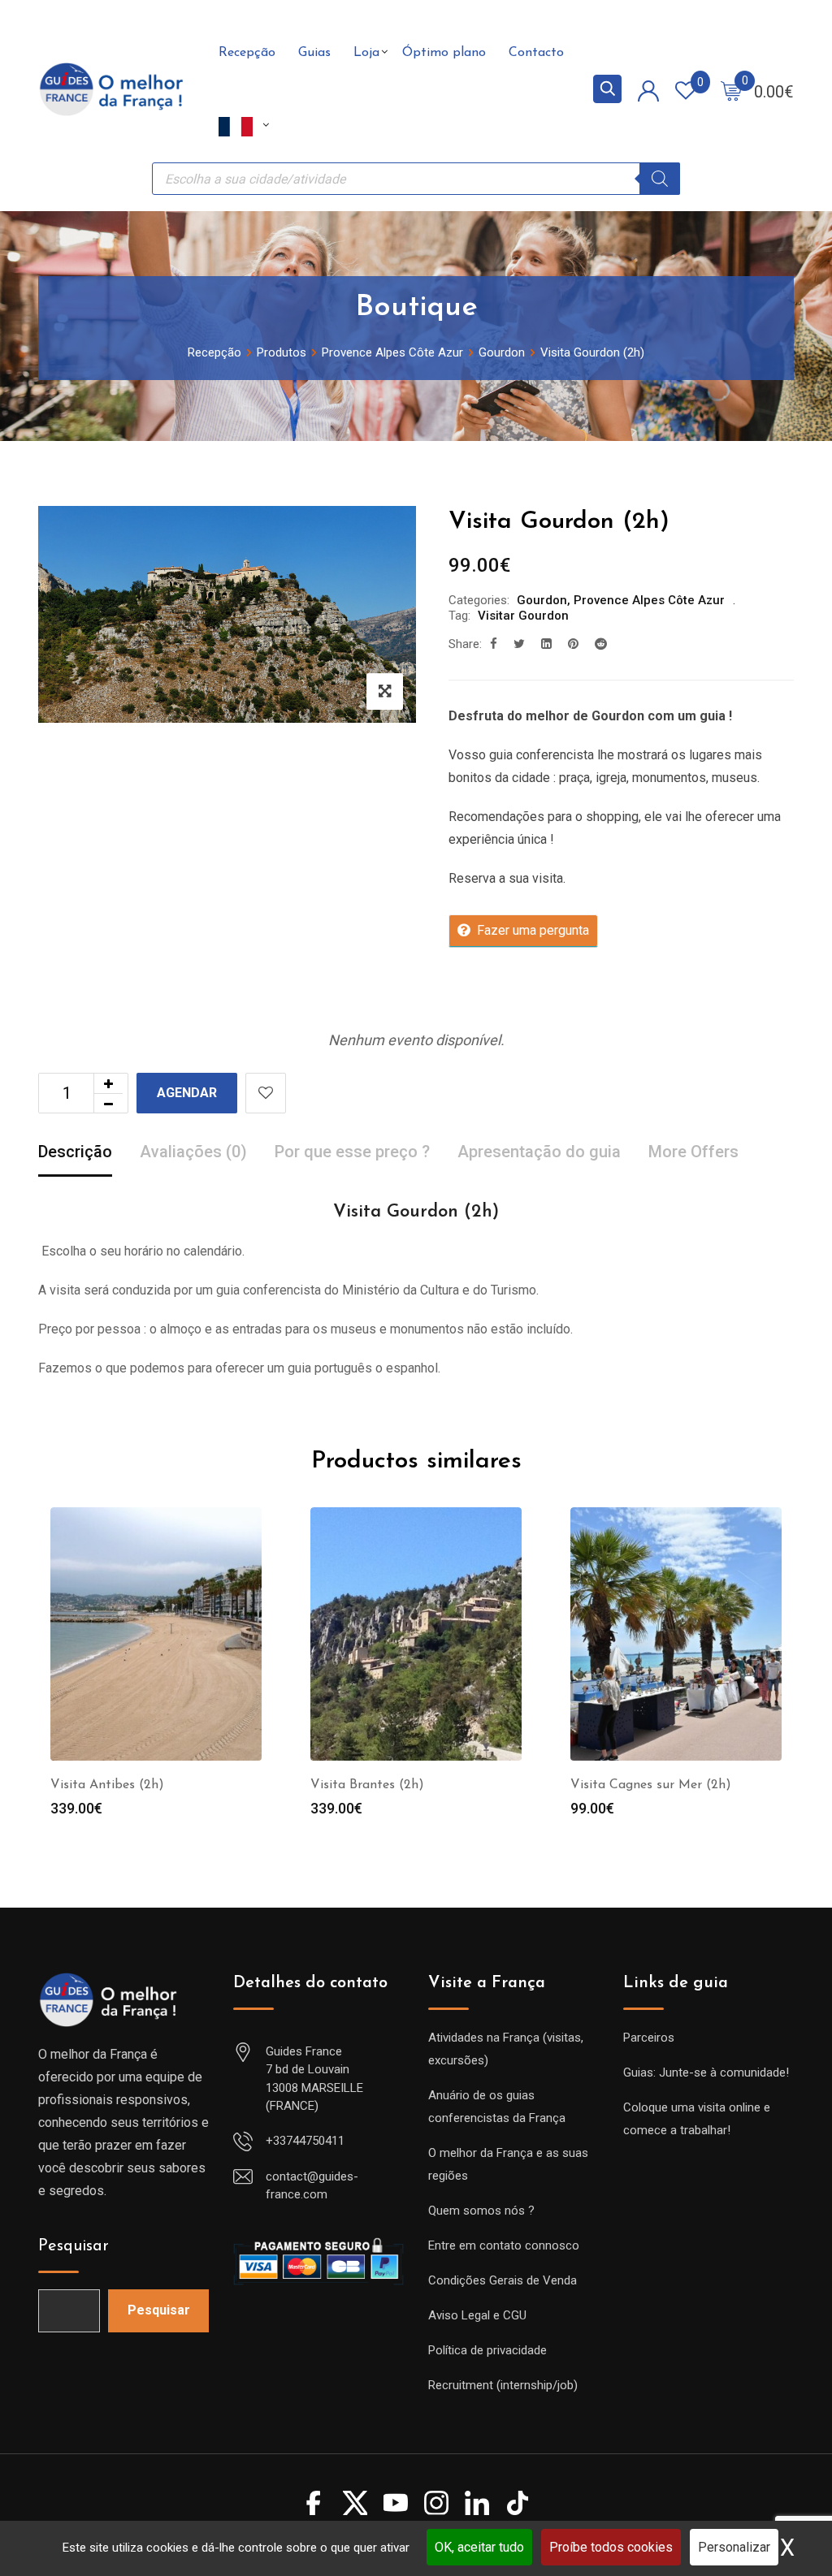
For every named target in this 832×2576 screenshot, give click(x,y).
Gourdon (542, 600)
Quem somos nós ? (481, 2211)
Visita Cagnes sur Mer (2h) (651, 1785)
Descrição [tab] (75, 1152)
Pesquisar (74, 2246)
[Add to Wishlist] (266, 1093)
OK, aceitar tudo (479, 2547)
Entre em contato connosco (504, 2245)
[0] (731, 90)
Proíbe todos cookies (611, 2547)
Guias (314, 53)
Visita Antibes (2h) (107, 1785)
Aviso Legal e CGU (477, 2315)
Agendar (187, 1093)
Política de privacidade (487, 2350)
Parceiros (649, 2038)
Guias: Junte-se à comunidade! (706, 2072)
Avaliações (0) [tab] (193, 1152)
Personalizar (734, 2547)
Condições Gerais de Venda (503, 2280)
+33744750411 (305, 2141)
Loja (366, 53)
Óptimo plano (444, 53)
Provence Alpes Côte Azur (649, 600)
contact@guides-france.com (312, 2186)
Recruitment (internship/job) (503, 2385)
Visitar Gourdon (523, 616)
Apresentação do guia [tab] (539, 1152)
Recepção (247, 53)
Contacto (536, 53)
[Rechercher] (660, 179)
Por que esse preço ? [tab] (352, 1152)
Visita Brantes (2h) (367, 1785)
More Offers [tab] (693, 1152)
